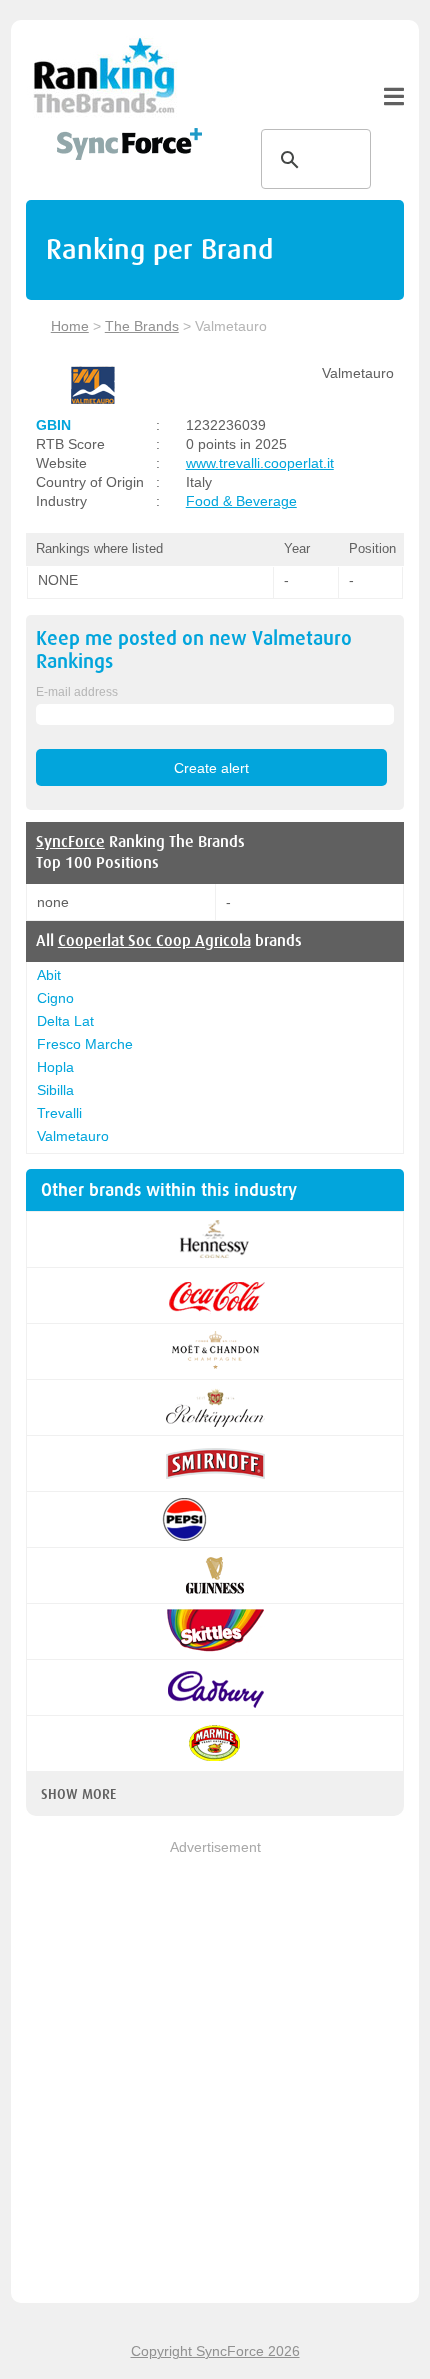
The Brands (142, 326)
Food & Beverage (241, 501)
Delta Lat (65, 1021)
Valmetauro (73, 1136)
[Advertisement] (215, 2073)
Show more (78, 1794)
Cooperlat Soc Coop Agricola (154, 941)
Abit (49, 975)
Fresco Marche (85, 1044)
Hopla (55, 1067)
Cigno (55, 998)
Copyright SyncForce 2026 (215, 2351)
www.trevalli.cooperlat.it (260, 463)
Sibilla (55, 1090)
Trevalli (59, 1113)
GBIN (53, 425)
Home (70, 326)
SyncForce (70, 842)
